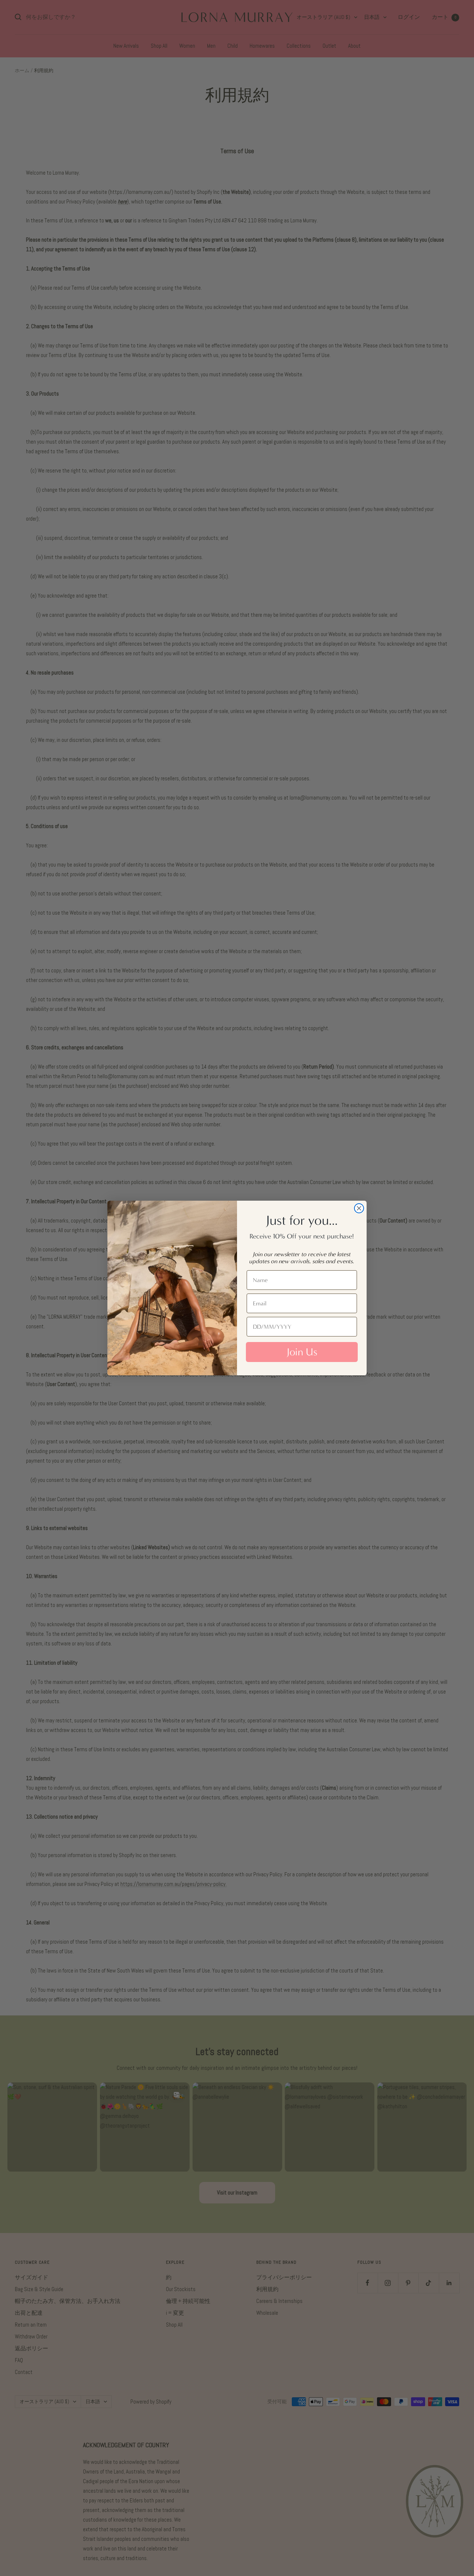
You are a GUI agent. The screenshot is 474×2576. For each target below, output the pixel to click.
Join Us (302, 1352)
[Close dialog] (359, 1208)
